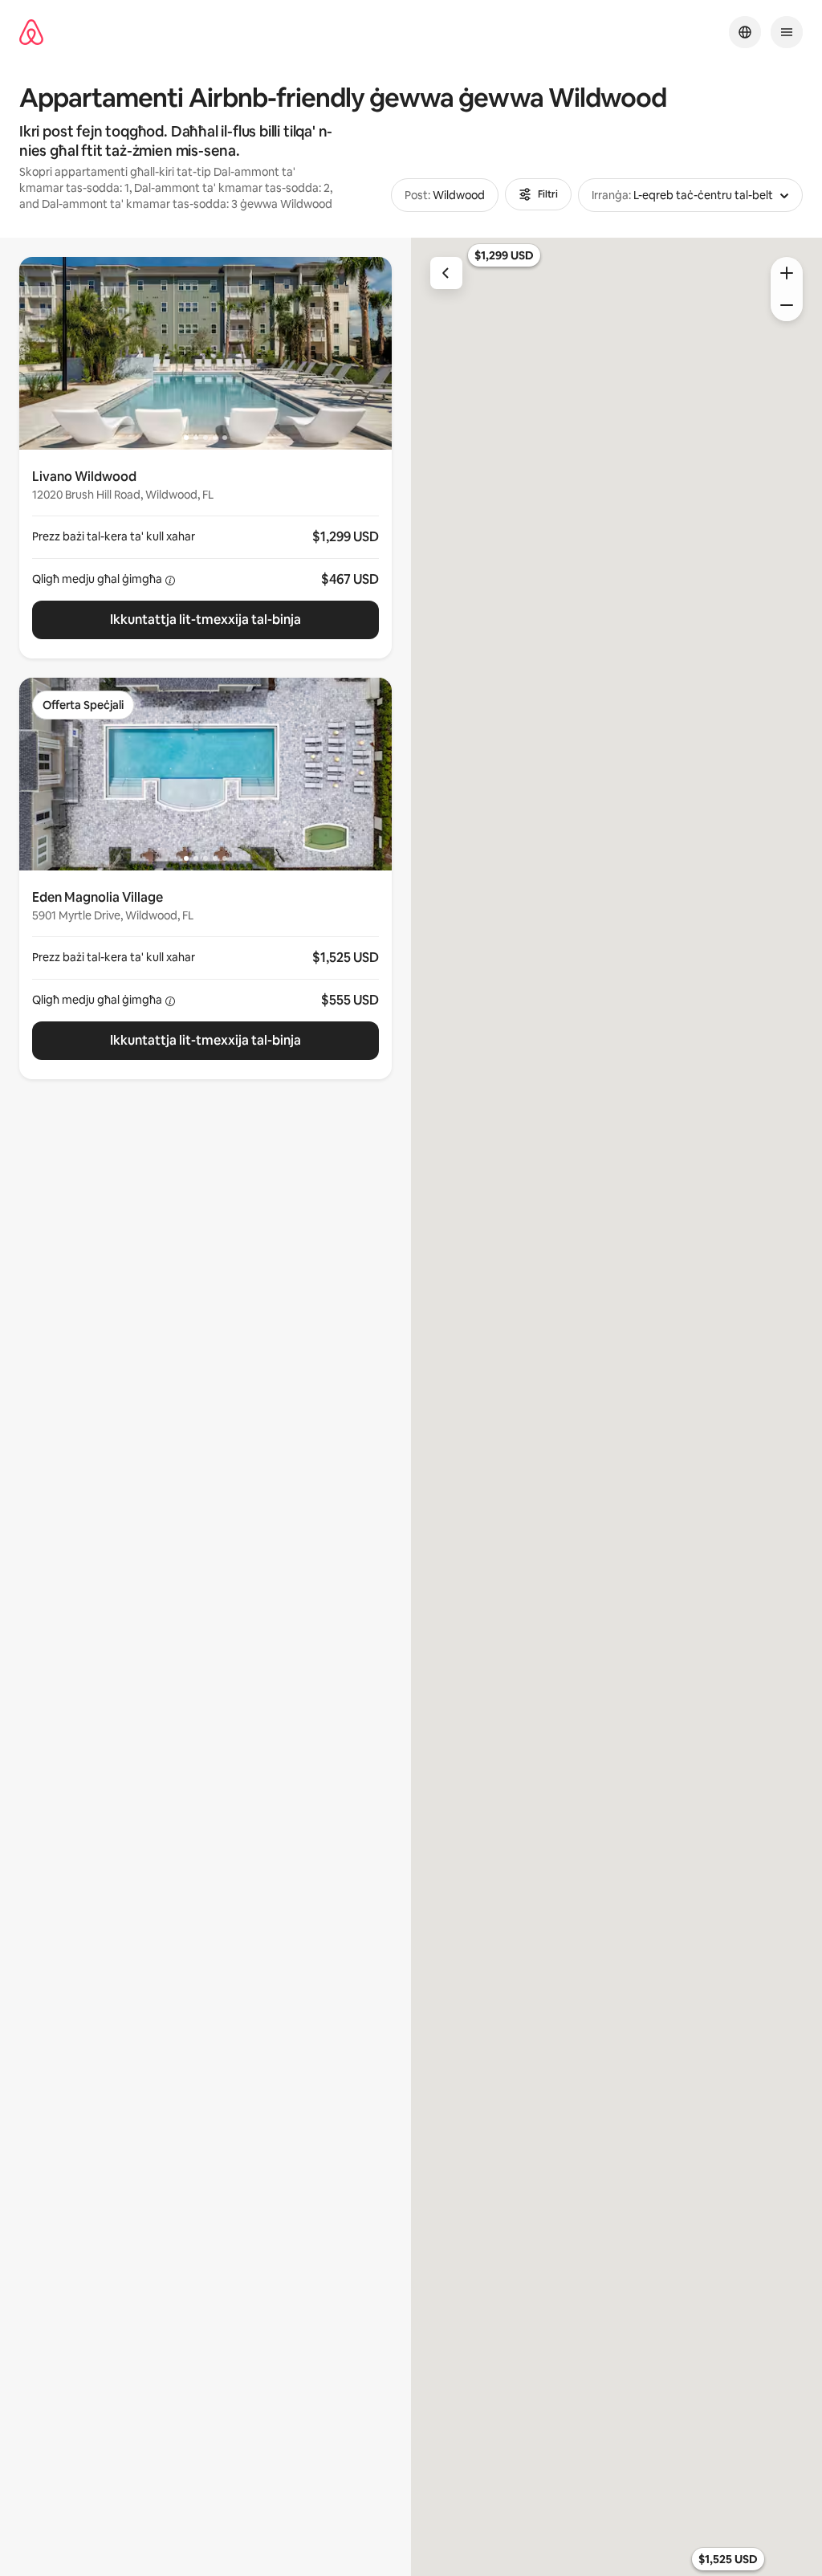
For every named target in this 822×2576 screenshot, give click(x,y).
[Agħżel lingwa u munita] (745, 32)
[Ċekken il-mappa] (787, 305)
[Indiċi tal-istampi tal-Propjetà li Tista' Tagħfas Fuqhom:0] (205, 353)
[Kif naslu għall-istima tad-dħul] (170, 581)
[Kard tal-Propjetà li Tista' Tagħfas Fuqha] (205, 554)
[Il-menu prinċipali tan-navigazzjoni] (787, 32)
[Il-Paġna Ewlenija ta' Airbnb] (31, 33)
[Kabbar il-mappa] (787, 273)
